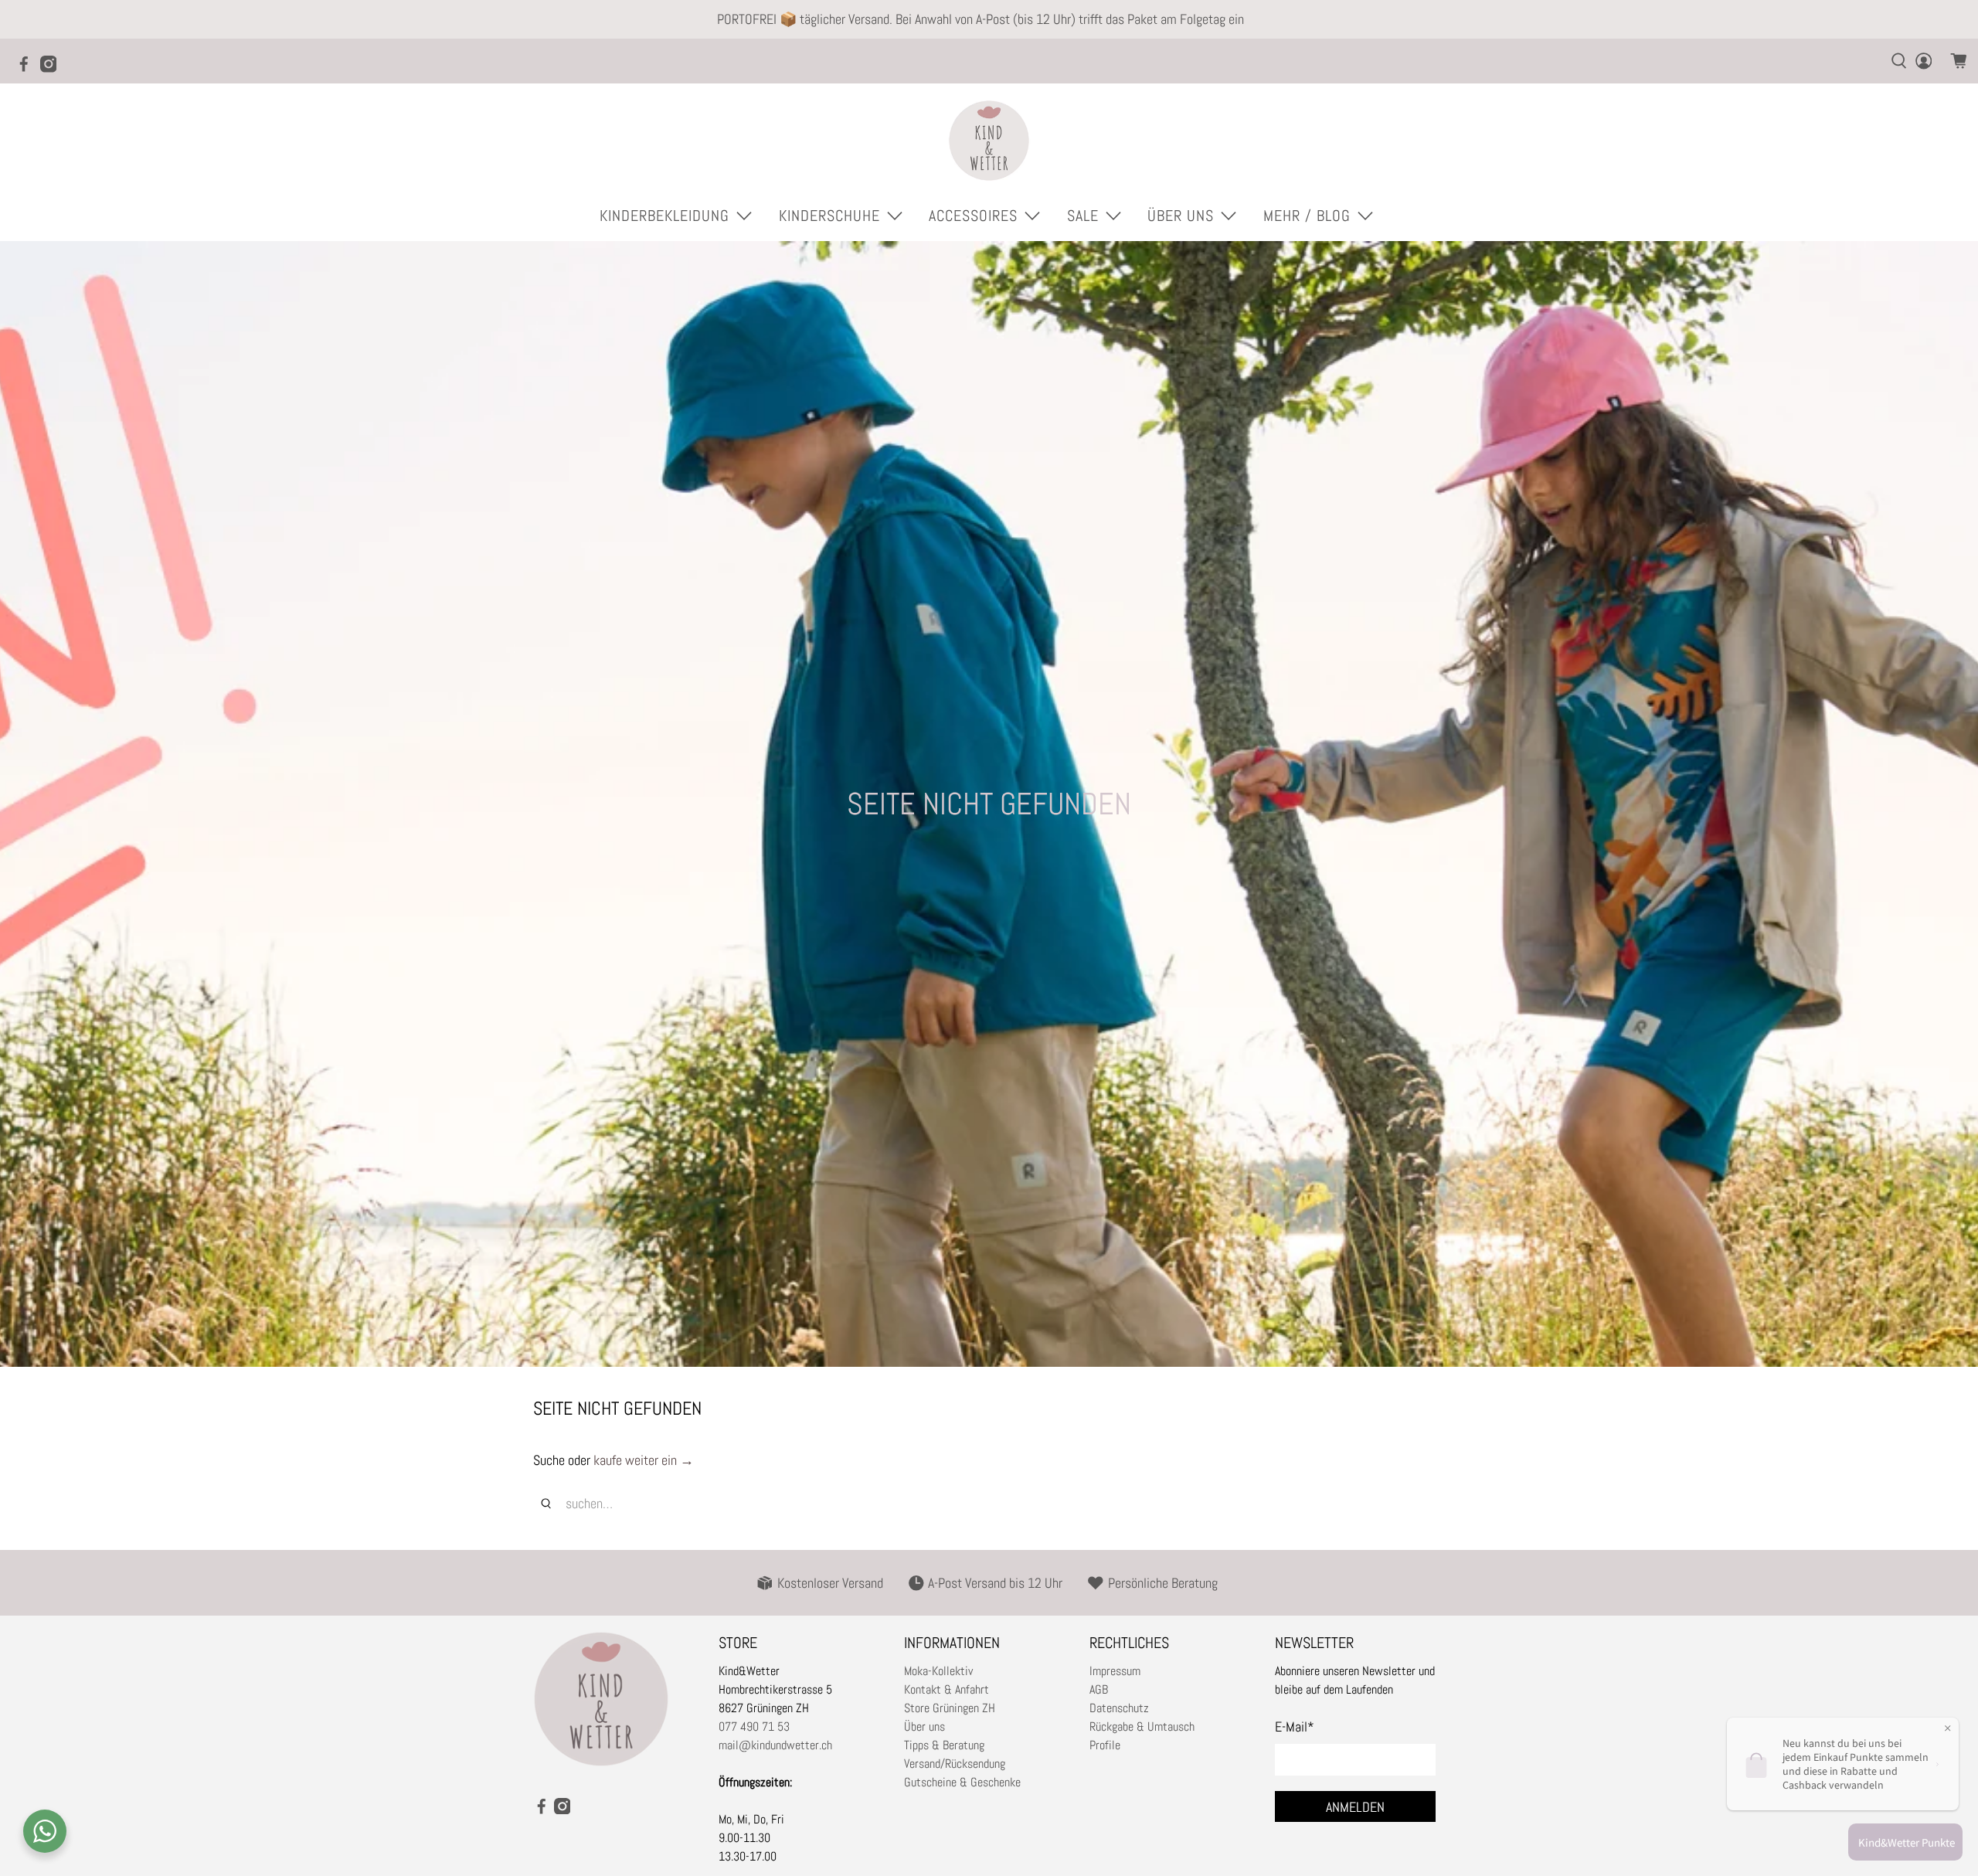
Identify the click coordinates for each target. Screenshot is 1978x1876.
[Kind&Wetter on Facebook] (28, 69)
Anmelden (1355, 1807)
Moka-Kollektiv (938, 1671)
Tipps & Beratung (944, 1745)
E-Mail (1295, 1726)
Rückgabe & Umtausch (1142, 1726)
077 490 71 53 (754, 1726)
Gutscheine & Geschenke (962, 1782)
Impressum (1115, 1671)
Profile (1105, 1745)
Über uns (924, 1726)
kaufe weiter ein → (644, 1460)
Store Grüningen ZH (950, 1708)
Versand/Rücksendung (955, 1764)
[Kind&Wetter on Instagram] (53, 69)
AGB (1099, 1689)
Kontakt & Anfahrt (947, 1689)
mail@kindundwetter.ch (775, 1745)
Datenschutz (1119, 1708)
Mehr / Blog (1307, 216)
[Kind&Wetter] (989, 141)
